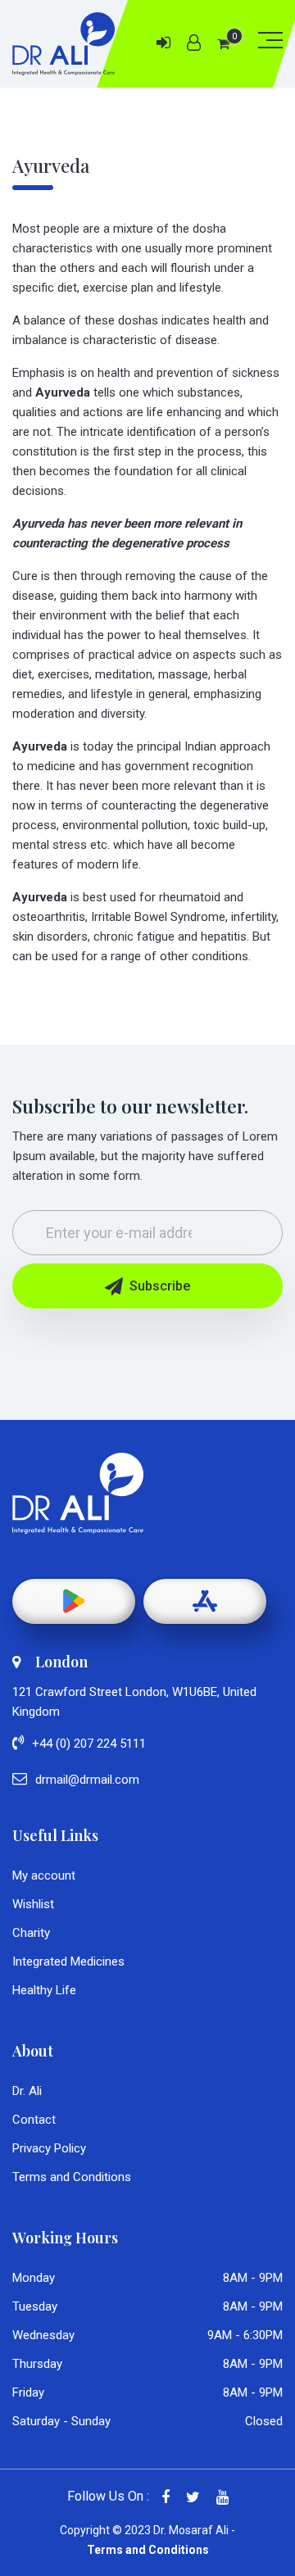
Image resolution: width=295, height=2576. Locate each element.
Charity (31, 1933)
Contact (34, 2120)
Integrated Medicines (68, 1961)
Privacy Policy (49, 2148)
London (61, 1662)
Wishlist (33, 1904)
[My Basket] (223, 44)
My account (44, 1875)
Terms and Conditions (72, 2177)
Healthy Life (44, 1990)
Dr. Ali (27, 2091)
